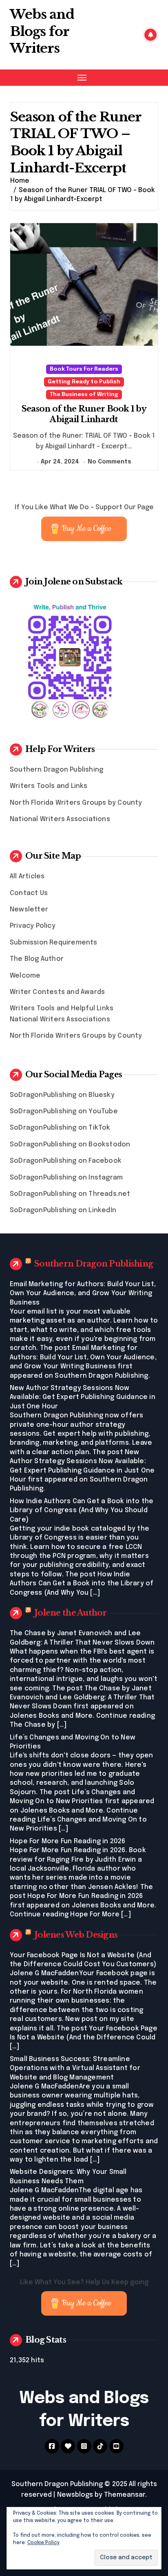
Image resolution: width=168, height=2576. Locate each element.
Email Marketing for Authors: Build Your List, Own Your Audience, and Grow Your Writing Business (83, 1294)
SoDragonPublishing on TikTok (60, 1128)
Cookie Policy (43, 2543)
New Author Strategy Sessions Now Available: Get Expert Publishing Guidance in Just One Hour (83, 1397)
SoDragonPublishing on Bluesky (62, 1095)
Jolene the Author (71, 1613)
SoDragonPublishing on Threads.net (70, 1194)
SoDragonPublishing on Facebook (66, 1161)
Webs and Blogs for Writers (42, 31)
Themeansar (125, 2495)
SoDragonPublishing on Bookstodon (70, 1145)
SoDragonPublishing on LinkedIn (63, 1210)
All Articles (27, 876)
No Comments (109, 462)
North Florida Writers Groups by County (76, 803)
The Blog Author (37, 959)
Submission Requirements (54, 943)
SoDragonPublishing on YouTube (64, 1111)
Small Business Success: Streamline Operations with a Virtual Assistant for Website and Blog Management (75, 2068)
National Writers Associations (60, 819)
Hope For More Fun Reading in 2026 (68, 1841)
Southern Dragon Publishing (56, 770)
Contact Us (29, 893)
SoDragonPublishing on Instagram (66, 1178)
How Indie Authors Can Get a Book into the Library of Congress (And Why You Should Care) (82, 1511)
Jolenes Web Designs (76, 1935)
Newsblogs (75, 2495)
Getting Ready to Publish (84, 382)
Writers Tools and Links (49, 786)
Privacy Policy (33, 926)
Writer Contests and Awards (57, 992)
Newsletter (29, 910)
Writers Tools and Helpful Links (62, 1008)
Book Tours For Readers (84, 369)
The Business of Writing (84, 395)
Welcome (25, 976)
